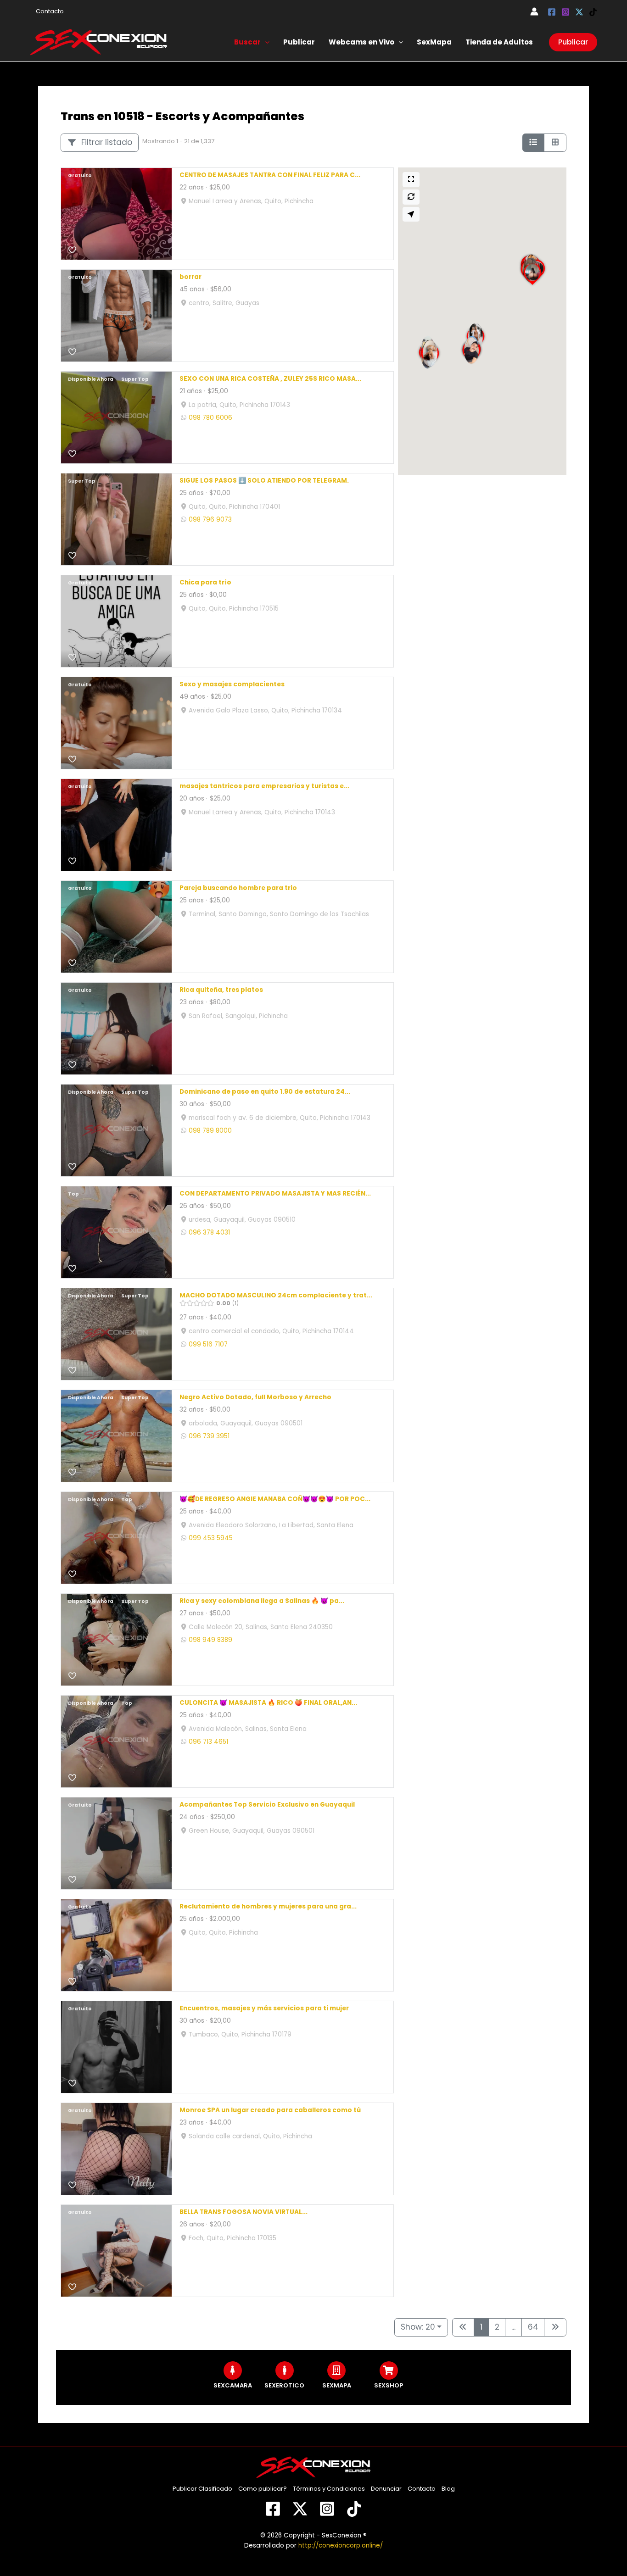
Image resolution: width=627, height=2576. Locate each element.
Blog (448, 2489)
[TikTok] (593, 12)
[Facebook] (552, 12)
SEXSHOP (389, 2385)
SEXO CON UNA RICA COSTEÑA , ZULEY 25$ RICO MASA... (270, 379)
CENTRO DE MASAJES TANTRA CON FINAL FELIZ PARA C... (270, 175)
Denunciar (386, 2489)
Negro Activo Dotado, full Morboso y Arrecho (255, 1398)
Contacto (50, 11)
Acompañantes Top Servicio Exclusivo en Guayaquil (267, 1805)
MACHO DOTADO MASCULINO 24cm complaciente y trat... (276, 1296)
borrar (190, 277)
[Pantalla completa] (411, 180)
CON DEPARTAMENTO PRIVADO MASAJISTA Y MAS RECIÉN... (275, 1194)
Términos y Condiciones (329, 2489)
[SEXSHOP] (389, 2370)
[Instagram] (565, 12)
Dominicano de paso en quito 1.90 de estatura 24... (265, 1092)
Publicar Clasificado (202, 2489)
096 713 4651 (208, 1742)
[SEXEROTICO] (285, 2370)
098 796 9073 (210, 520)
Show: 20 (418, 2327)
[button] (265, 42)
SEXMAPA (337, 2385)
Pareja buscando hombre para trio (238, 888)
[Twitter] (579, 12)
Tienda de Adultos (499, 42)
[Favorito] (72, 250)
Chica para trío (205, 583)
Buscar (247, 42)
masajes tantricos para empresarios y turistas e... (264, 787)
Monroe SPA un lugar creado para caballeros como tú (270, 2111)
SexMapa (434, 42)
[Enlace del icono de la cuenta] (534, 11)
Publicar (299, 42)
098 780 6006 (210, 418)
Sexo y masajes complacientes (232, 685)
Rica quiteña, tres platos (221, 990)
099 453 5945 (211, 1538)
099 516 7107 (208, 1344)
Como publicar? (263, 2489)
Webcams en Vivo (361, 42)
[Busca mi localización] (411, 214)
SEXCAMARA (233, 2385)
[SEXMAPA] (336, 2370)
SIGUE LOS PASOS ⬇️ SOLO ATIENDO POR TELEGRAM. (264, 481)
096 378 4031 (209, 1232)
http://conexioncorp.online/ (341, 2545)
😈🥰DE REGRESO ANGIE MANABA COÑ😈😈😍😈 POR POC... (275, 1499)
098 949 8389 (210, 1640)
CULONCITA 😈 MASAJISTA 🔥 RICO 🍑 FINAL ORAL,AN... (268, 1703)
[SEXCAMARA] (233, 2370)
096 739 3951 (209, 1436)
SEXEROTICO (284, 2385)
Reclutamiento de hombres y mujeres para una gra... (268, 1907)
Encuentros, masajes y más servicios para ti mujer (264, 2009)
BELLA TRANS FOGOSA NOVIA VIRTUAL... (244, 2212)
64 (533, 2327)
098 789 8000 (210, 1131)
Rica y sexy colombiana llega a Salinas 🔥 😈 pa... (262, 1601)
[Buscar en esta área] (411, 197)
